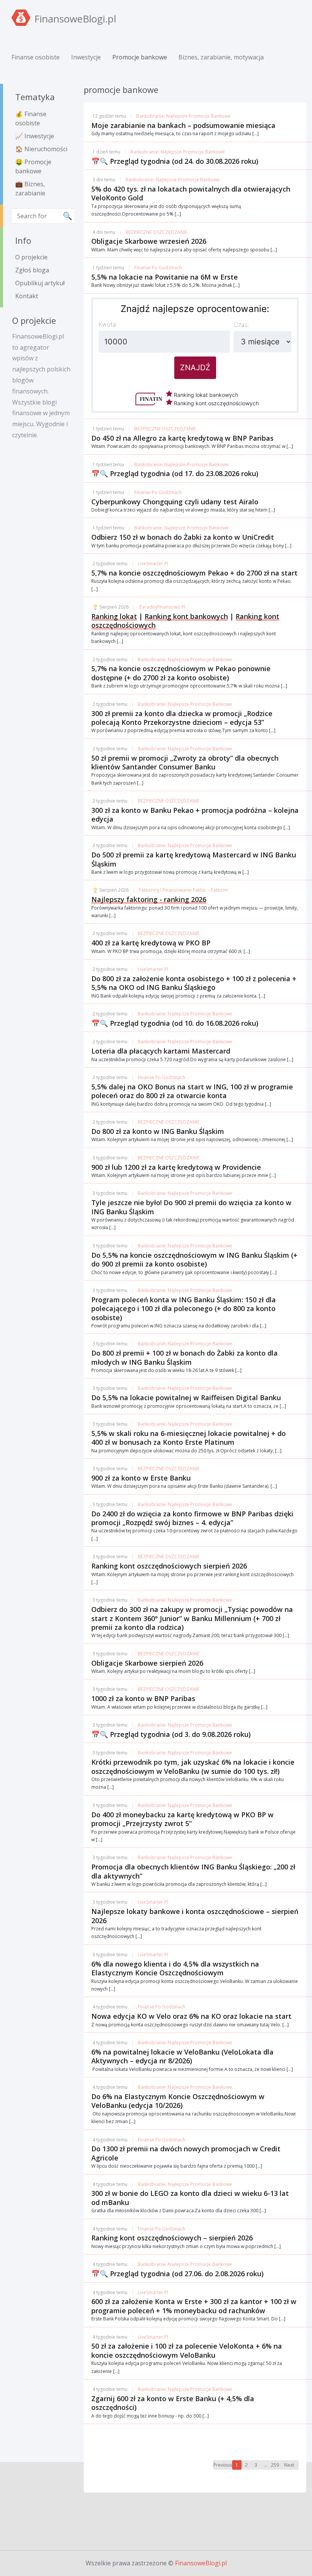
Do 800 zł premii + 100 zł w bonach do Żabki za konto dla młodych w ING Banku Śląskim (185, 1357)
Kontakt (27, 296)
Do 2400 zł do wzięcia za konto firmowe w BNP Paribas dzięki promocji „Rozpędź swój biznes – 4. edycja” (192, 1518)
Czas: (241, 325)
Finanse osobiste (36, 57)
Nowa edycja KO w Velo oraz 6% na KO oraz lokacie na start (191, 2016)
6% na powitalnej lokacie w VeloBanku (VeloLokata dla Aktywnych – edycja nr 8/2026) (182, 2056)
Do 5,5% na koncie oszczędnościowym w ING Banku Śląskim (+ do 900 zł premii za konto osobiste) (194, 1259)
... (265, 2465)
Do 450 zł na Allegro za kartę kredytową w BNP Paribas (182, 438)
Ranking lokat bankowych (205, 395)
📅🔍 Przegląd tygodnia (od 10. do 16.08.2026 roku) (175, 1023)
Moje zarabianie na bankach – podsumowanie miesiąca (183, 125)
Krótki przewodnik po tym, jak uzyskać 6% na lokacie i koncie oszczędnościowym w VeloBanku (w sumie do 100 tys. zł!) (193, 1766)
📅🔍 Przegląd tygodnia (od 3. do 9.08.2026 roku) (171, 1734)
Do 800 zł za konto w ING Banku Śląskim (158, 1131)
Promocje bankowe (140, 57)
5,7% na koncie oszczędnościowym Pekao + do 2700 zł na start (194, 573)
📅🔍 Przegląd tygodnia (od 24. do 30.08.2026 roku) (175, 161)
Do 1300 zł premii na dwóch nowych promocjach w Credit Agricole (186, 2153)
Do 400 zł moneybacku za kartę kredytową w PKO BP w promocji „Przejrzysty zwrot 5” (182, 1819)
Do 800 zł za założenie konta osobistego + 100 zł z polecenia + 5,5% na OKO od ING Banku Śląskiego (194, 983)
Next (289, 2465)
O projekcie (31, 257)
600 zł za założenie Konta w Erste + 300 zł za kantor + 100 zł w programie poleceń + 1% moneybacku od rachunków (194, 2306)
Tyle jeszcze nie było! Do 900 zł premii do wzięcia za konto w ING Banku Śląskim (191, 1207)
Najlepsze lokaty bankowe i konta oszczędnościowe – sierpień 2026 (195, 1916)
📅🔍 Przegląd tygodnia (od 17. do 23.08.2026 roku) (175, 473)
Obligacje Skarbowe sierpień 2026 (147, 1663)
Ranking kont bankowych (186, 616)
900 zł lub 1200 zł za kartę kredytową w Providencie (176, 1167)
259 (275, 2465)
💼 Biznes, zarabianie (30, 189)
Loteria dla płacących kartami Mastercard (161, 1051)
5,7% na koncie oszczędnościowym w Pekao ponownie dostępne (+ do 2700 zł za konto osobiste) (181, 673)
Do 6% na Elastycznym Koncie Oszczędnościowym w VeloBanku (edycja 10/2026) (178, 2101)
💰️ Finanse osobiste (31, 118)
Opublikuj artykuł (40, 283)
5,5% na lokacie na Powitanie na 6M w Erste (165, 277)
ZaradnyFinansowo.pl (162, 607)
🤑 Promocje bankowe (33, 166)
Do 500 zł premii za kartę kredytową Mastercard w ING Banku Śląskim (194, 859)
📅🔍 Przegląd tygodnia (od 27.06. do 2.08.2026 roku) (177, 2274)
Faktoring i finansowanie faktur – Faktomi (183, 890)
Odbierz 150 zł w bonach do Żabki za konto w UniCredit (183, 537)
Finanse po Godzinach (158, 268)
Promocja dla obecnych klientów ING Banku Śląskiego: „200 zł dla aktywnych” (193, 1871)
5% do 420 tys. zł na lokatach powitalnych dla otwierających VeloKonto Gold (191, 193)
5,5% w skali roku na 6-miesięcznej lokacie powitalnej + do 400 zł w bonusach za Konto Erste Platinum (189, 1438)
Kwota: (108, 324)
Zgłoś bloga (32, 270)
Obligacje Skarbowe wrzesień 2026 (149, 241)
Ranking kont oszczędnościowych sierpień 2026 (169, 1566)
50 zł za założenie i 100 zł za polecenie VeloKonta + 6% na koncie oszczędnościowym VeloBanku (187, 2350)
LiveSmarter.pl (153, 564)
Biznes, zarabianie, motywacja (221, 57)
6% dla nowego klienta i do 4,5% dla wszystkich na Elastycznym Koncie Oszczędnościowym (175, 1968)
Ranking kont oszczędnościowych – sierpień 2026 (172, 2238)
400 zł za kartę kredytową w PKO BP (151, 943)
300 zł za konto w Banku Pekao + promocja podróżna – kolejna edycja (195, 815)
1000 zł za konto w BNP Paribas (143, 1698)
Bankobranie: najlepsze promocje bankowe (183, 116)
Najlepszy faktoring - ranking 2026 (149, 899)
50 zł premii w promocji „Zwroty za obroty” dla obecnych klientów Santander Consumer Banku (185, 762)
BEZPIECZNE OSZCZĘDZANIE (156, 232)
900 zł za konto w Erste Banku (141, 1478)
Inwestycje (86, 57)
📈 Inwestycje (35, 136)
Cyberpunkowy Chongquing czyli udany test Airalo (175, 502)
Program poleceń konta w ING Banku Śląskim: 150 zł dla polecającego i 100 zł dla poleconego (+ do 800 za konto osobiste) (184, 1309)
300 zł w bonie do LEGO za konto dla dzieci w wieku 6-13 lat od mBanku (190, 2198)
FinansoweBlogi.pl (201, 2563)
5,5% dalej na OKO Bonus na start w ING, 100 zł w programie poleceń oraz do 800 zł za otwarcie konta (192, 1091)
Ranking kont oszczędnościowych (216, 403)
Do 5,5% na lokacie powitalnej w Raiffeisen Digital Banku (186, 1398)
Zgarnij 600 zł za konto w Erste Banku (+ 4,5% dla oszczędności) (173, 2403)
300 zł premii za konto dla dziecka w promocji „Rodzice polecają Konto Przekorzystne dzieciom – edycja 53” (182, 718)
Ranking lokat (114, 616)
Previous (223, 2465)
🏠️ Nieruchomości (41, 149)
